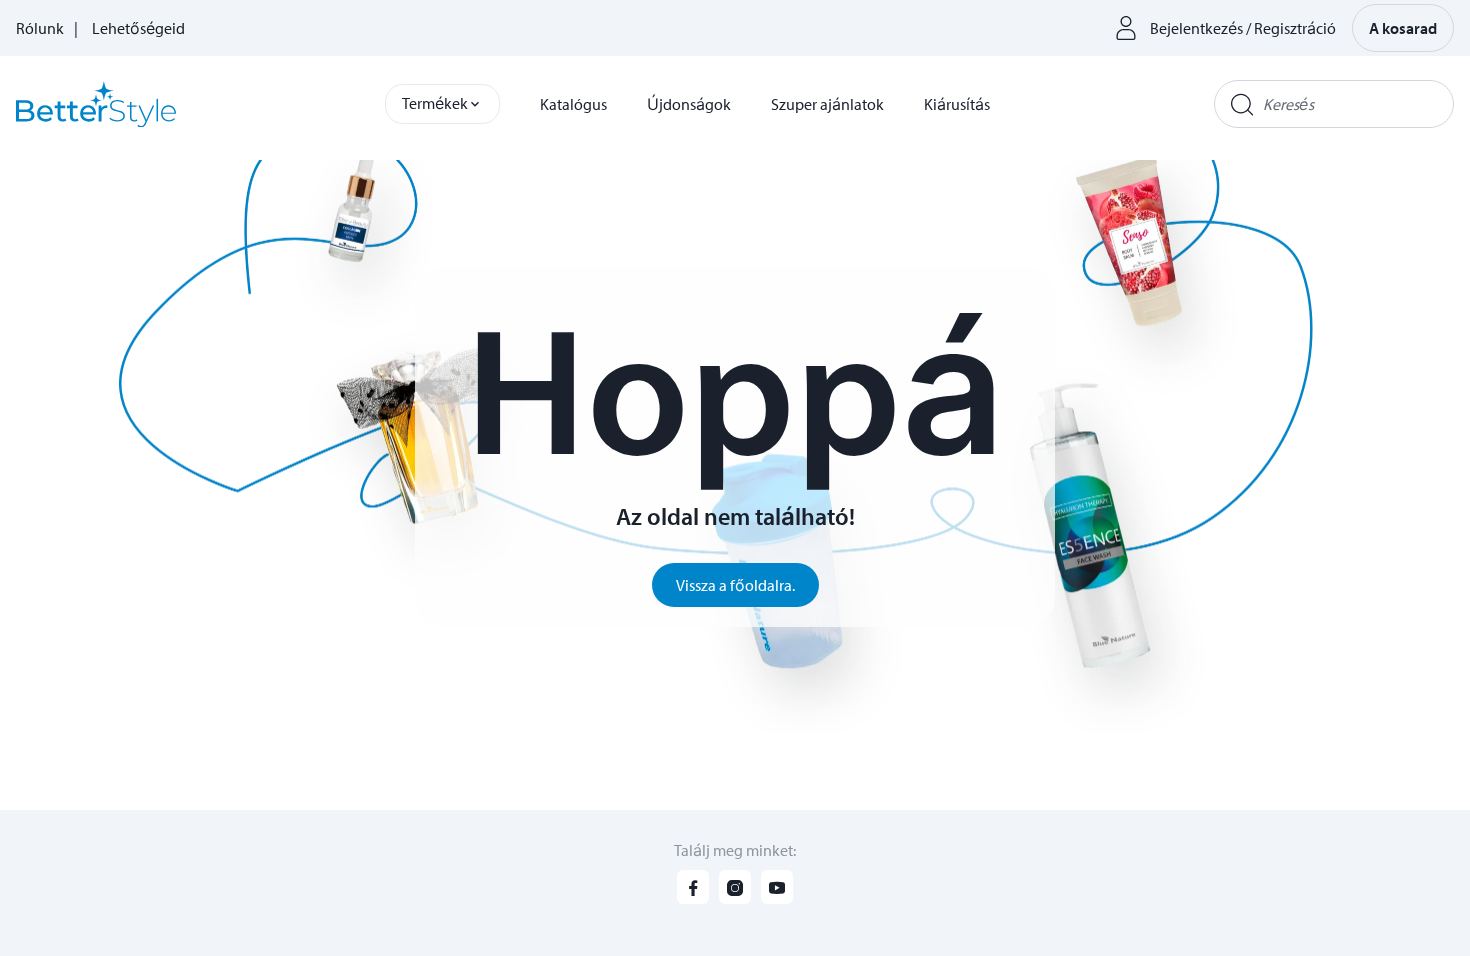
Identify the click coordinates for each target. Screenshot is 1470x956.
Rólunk (40, 28)
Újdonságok (689, 104)
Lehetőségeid (138, 28)
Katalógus (573, 104)
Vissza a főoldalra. (735, 585)
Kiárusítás (957, 104)
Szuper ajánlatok (827, 104)
